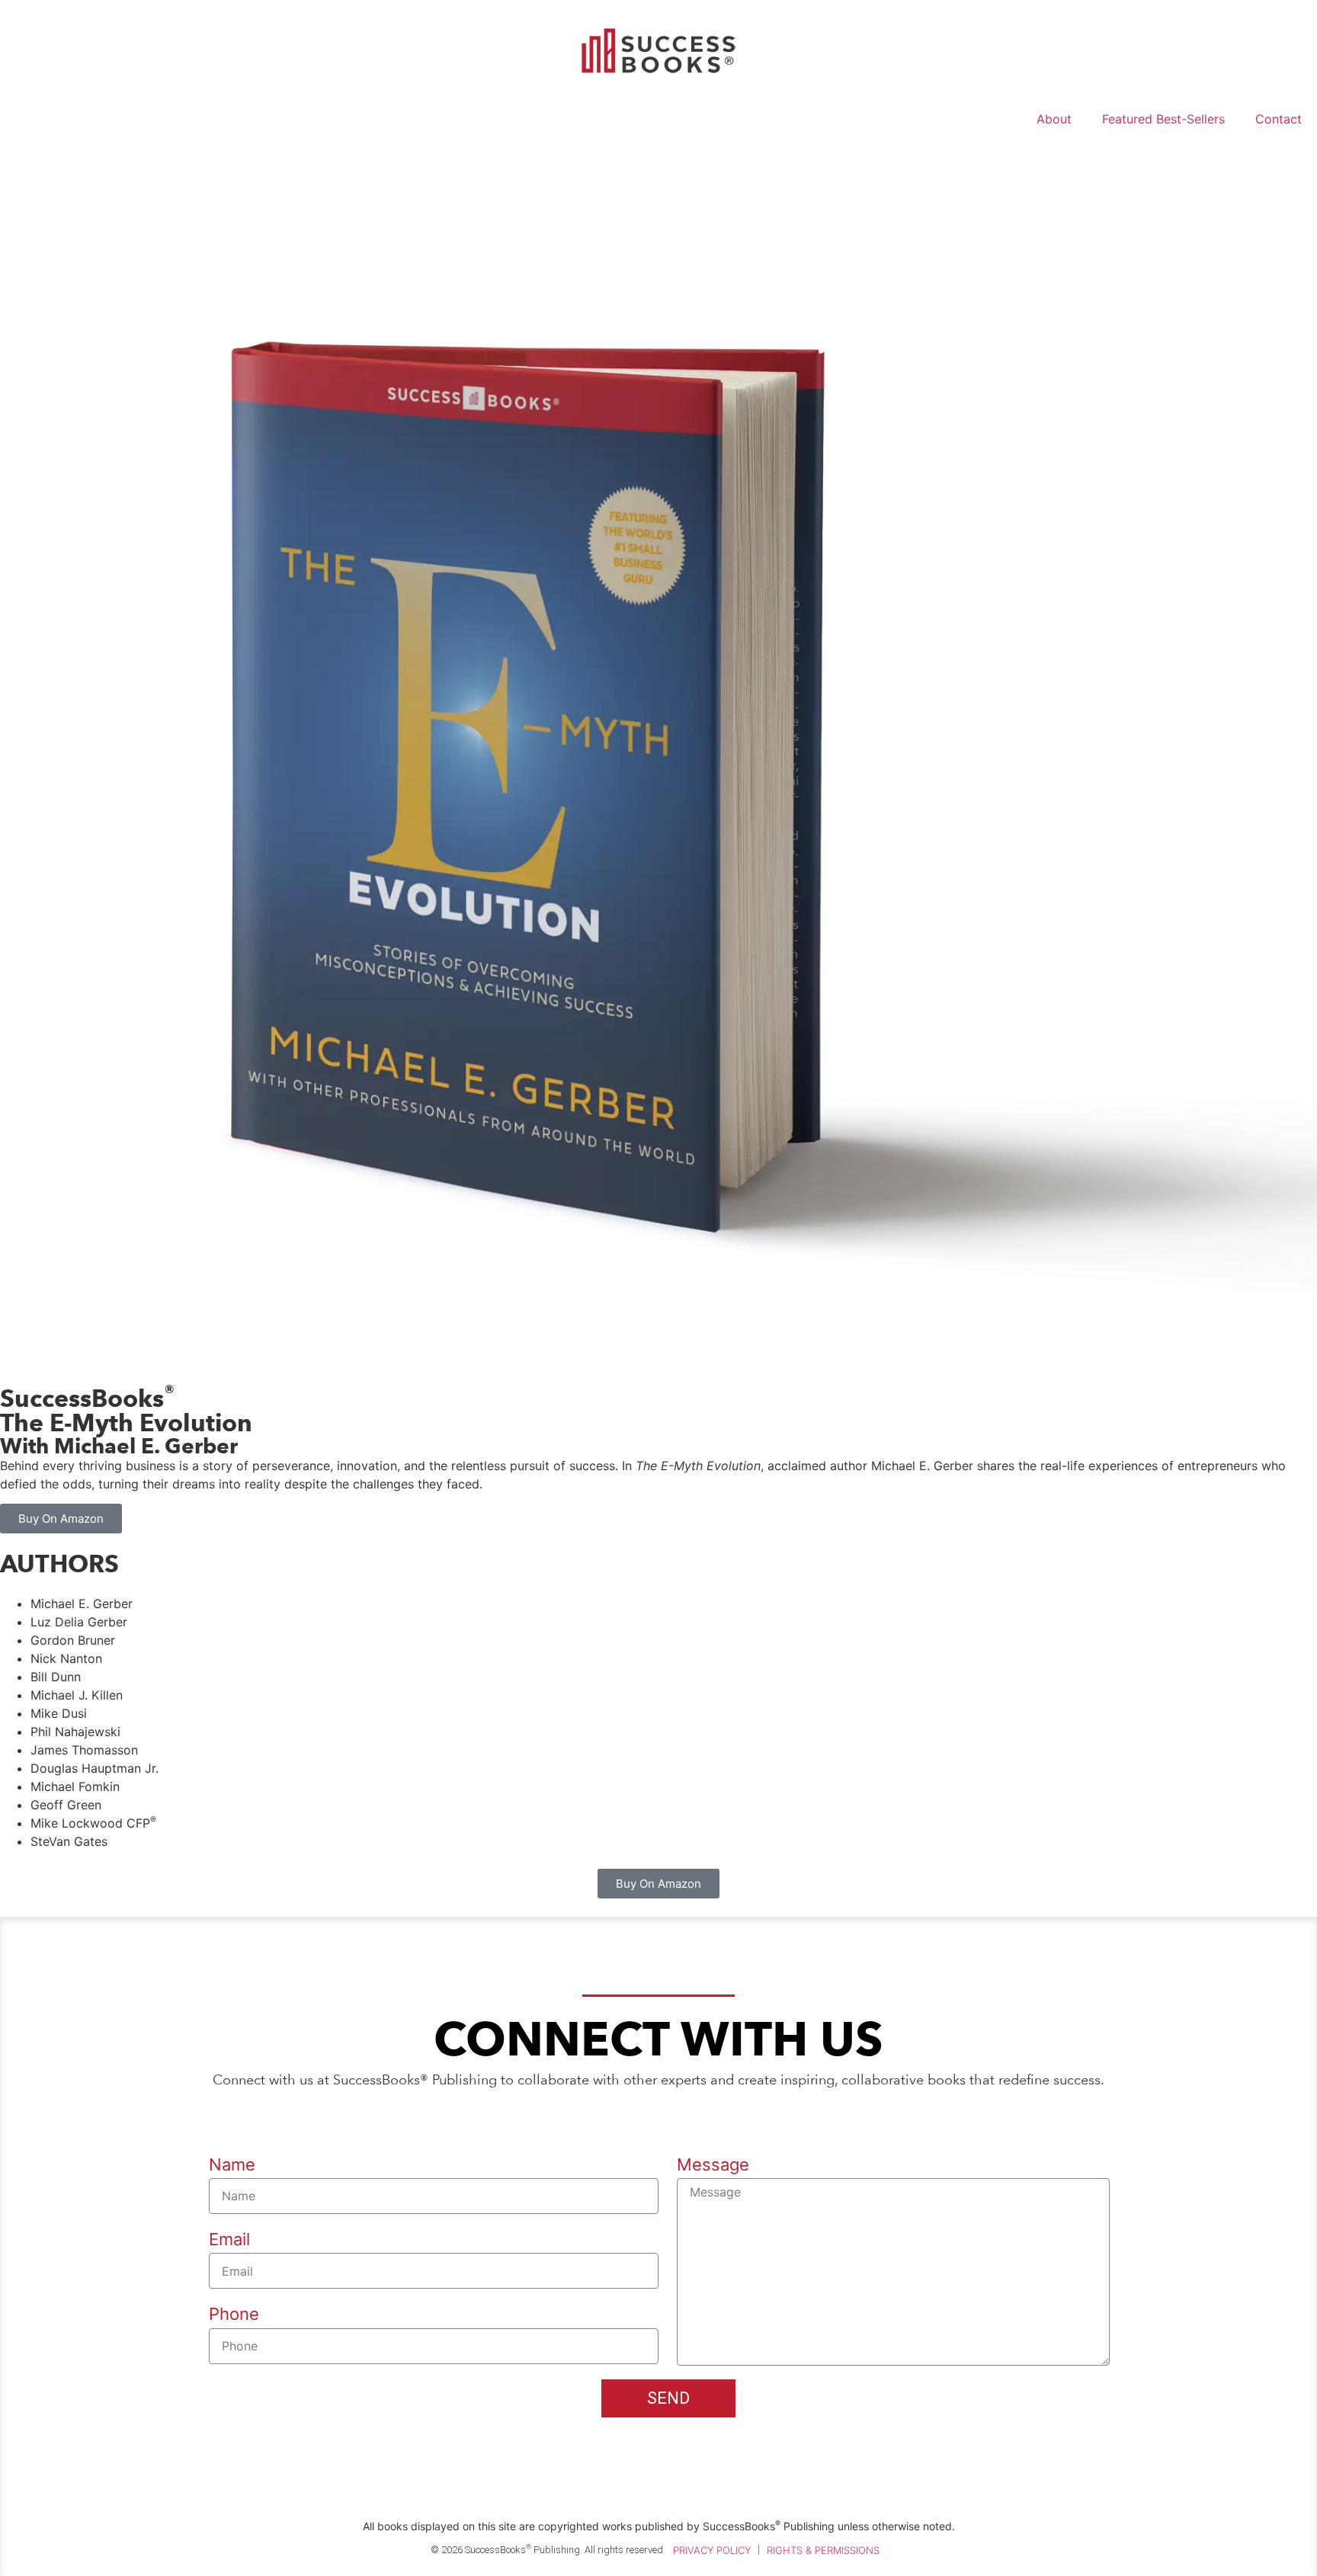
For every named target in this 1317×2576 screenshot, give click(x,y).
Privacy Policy (712, 2550)
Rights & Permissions (823, 2550)
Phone (234, 2314)
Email (229, 2239)
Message (713, 2164)
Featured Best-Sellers (1163, 119)
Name (232, 2164)
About (1054, 119)
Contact (1279, 119)
